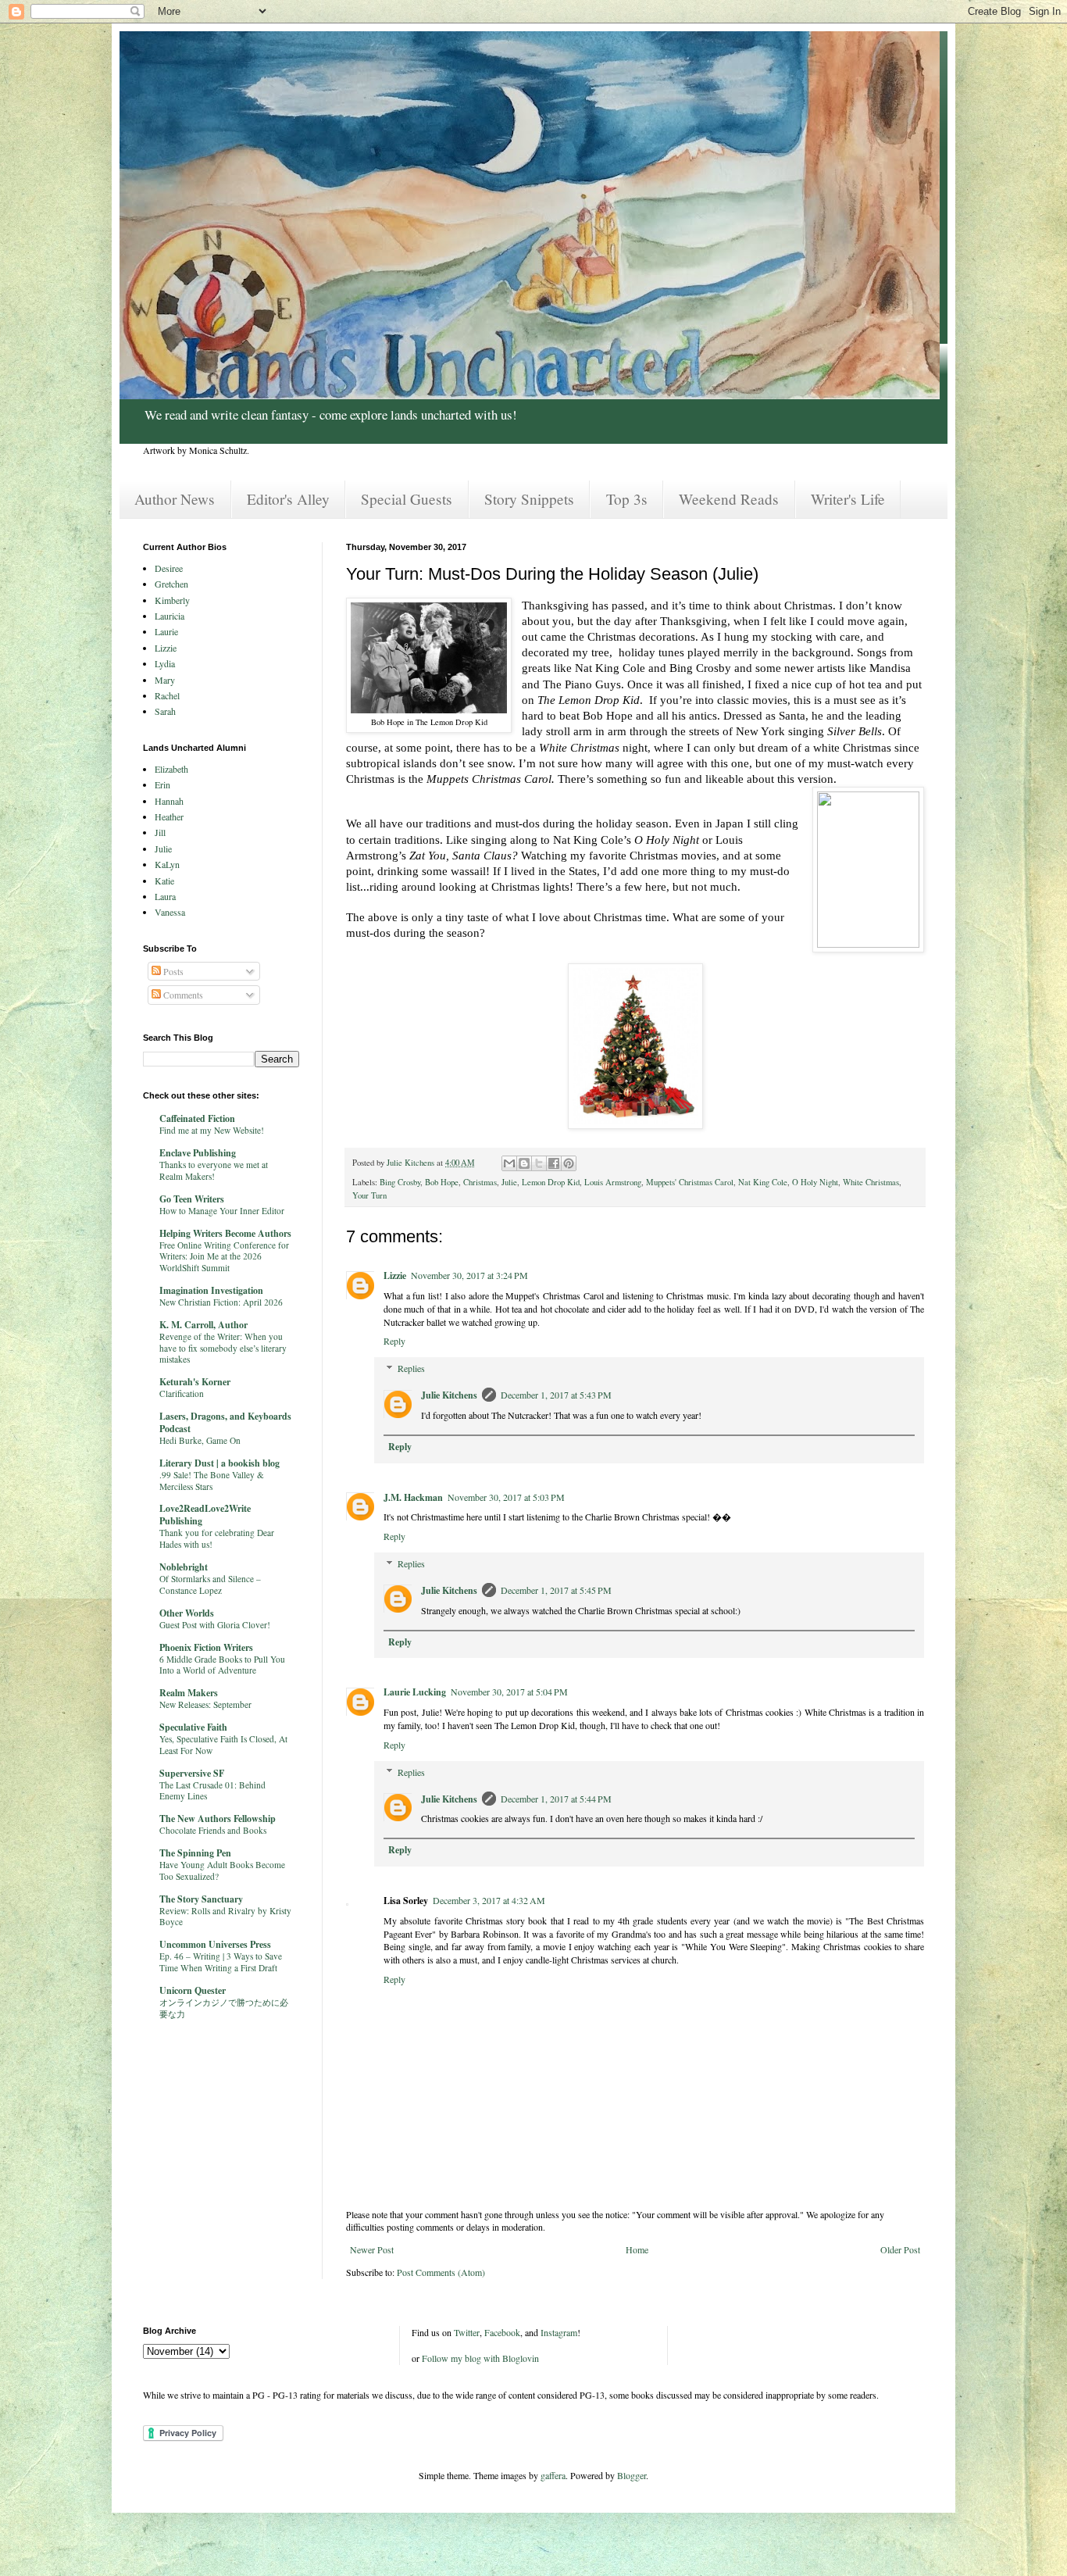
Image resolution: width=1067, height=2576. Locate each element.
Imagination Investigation (211, 1290)
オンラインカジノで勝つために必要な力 (224, 2008)
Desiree (169, 568)
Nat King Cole (763, 1182)
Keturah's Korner (195, 1382)
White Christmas (871, 1182)
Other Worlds (187, 1613)
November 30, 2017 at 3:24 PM (469, 1275)
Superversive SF (192, 1773)
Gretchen (171, 584)
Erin (162, 784)
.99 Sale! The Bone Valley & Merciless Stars (212, 1481)
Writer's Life (848, 499)
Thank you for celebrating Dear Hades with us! (217, 1538)
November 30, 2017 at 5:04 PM (509, 1692)
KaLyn (167, 864)
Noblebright (184, 1567)
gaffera (553, 2475)
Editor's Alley (288, 499)
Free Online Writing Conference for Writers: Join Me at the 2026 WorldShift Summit (224, 1257)
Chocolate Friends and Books (213, 1830)
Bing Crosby (400, 1182)
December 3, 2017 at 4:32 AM (489, 1900)
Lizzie (395, 1275)
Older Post (900, 2249)
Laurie (166, 631)
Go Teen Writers (192, 1199)
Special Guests (407, 499)
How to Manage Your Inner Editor (222, 1211)
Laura (165, 896)
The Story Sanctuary (201, 1899)
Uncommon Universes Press (215, 1944)
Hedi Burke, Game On (200, 1440)
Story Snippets (529, 499)
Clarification (182, 1393)
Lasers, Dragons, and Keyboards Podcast (225, 1422)
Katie (164, 881)
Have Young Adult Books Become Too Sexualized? (222, 1870)
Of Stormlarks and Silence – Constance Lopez (210, 1585)
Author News (175, 499)
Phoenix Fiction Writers (206, 1647)
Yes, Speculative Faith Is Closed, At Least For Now (223, 1745)
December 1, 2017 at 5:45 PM (556, 1590)
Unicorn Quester (193, 1990)
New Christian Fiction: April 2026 (221, 1302)
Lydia (165, 663)
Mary (165, 680)
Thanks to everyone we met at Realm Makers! (214, 1170)
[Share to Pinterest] (569, 1163)
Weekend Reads (729, 499)
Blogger (632, 2475)
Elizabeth (171, 769)
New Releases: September (205, 1704)
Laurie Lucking (415, 1692)
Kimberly (172, 600)
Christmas (480, 1182)
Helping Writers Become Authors (225, 1233)
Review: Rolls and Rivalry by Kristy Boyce (225, 1917)
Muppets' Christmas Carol (690, 1182)
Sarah (165, 711)
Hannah (169, 801)
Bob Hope (442, 1182)
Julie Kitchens (449, 1395)
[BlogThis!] (524, 1163)
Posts (172, 971)
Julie (509, 1182)
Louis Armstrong (613, 1182)
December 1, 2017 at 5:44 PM (556, 1799)
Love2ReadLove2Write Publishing (205, 1515)
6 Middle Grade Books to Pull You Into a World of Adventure (222, 1665)
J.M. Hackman (413, 1497)
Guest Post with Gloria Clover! (215, 1625)
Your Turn (369, 1195)
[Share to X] (539, 1163)
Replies (411, 1368)
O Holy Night (815, 1182)
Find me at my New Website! (212, 1130)
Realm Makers (189, 1693)
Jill (160, 832)
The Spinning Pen (195, 1853)
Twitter (467, 2332)
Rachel (167, 695)
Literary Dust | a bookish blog (219, 1463)
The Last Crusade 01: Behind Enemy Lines (212, 1791)
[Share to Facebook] (554, 1163)
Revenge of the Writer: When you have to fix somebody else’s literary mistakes (223, 1348)
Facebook (502, 2332)
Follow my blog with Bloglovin (480, 2358)
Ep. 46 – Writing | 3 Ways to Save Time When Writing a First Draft (221, 1962)
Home (637, 2249)
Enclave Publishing (198, 1153)
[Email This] (509, 1163)
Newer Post (372, 2249)
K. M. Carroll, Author (203, 1325)
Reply (394, 1341)
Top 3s (627, 499)
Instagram (559, 2332)
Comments (182, 995)
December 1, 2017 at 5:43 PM (556, 1395)
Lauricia (170, 616)
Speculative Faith (193, 1727)
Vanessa (170, 912)
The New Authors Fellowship (218, 1819)
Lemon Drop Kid (551, 1182)
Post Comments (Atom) (441, 2272)
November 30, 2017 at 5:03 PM (506, 1497)
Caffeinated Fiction (197, 1118)
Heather (169, 816)
